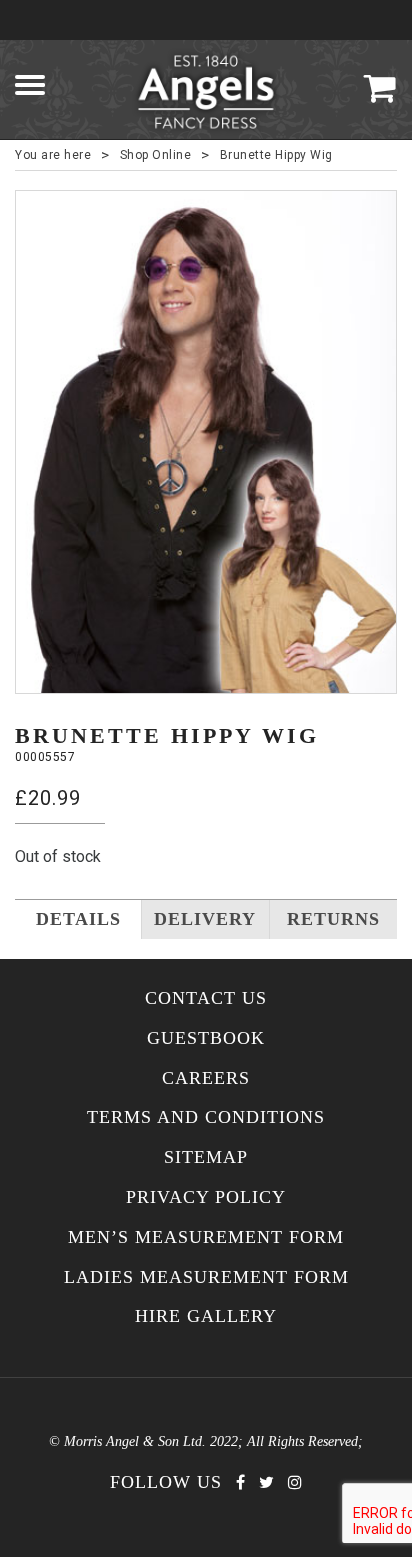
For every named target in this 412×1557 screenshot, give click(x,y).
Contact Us (206, 998)
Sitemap (206, 1157)
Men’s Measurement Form (206, 1237)
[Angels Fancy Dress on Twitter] (266, 1482)
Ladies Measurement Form (206, 1277)
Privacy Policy (206, 1197)
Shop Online (156, 155)
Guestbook (206, 1038)
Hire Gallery (206, 1316)
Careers (206, 1078)
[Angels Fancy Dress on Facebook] (240, 1482)
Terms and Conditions (206, 1117)
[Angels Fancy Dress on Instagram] (295, 1482)
